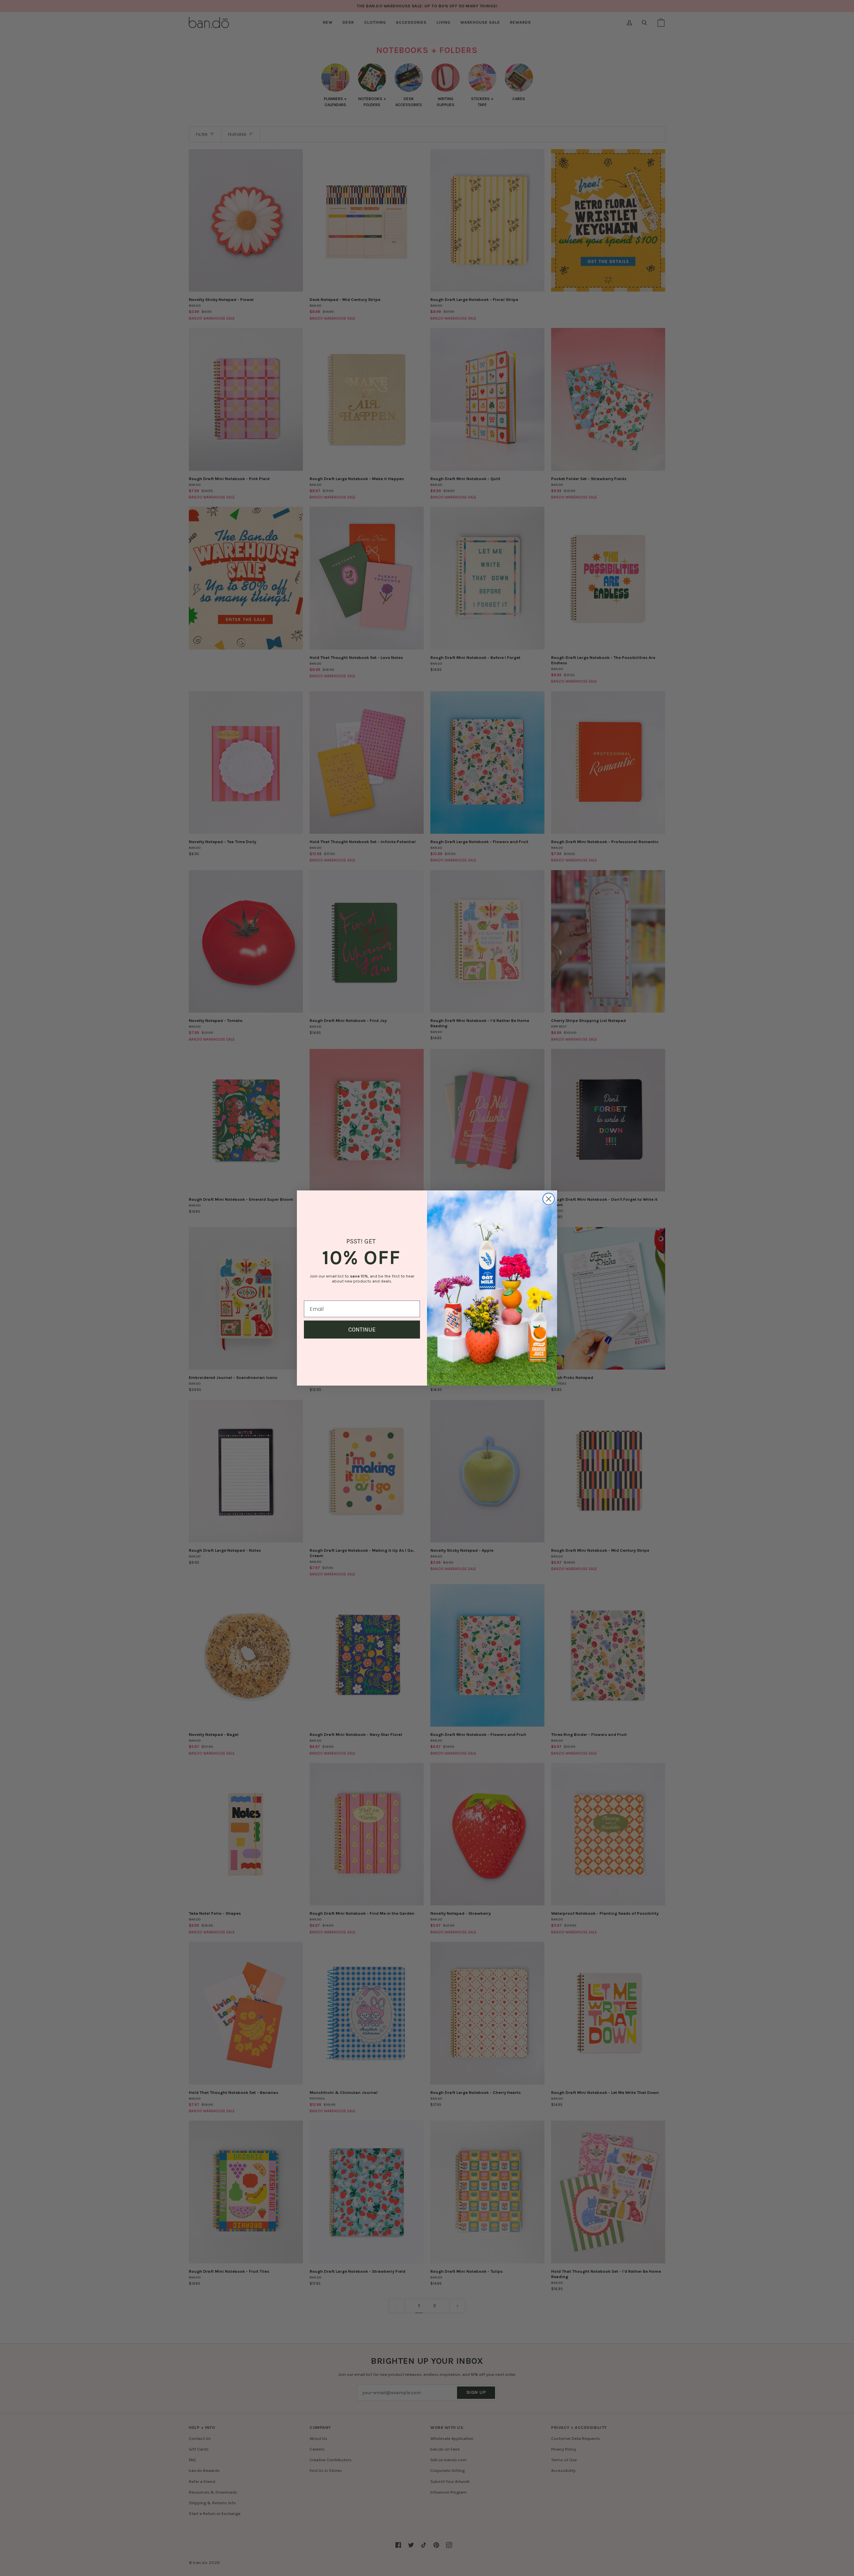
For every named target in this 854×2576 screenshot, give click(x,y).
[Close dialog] (549, 1199)
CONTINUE (362, 1330)
